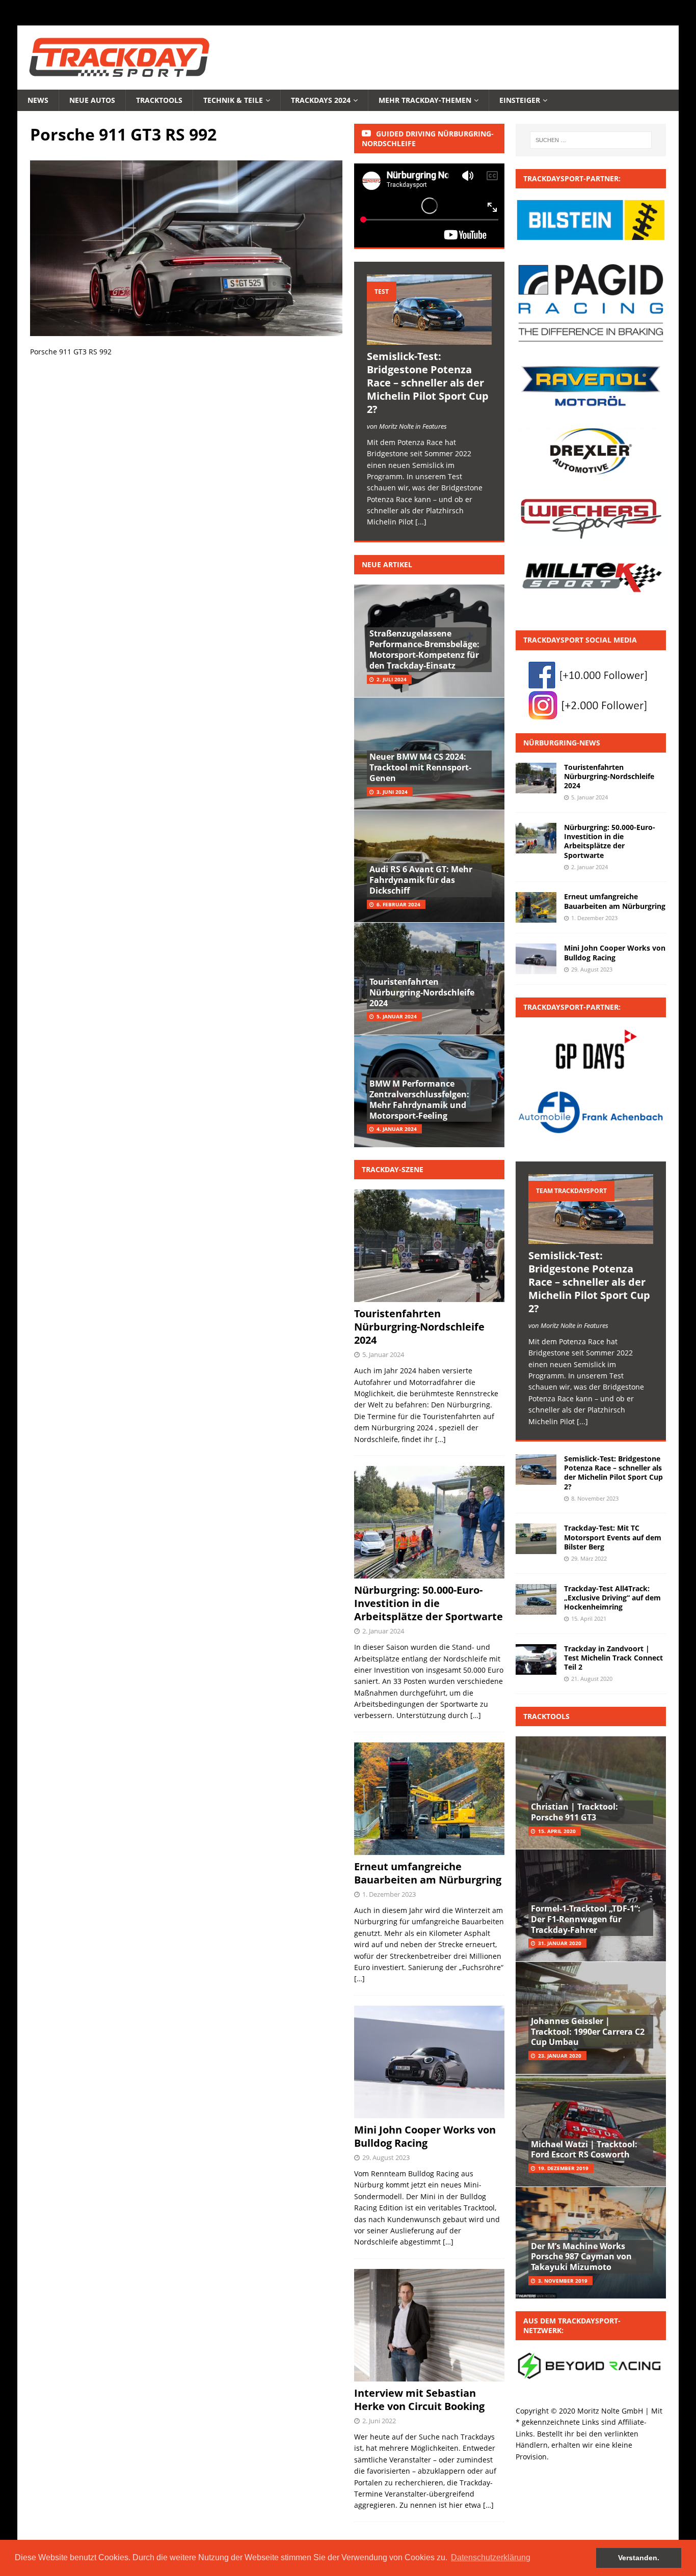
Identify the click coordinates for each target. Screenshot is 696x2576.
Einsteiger (520, 100)
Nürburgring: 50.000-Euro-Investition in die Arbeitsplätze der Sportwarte (429, 1603)
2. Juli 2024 (392, 679)
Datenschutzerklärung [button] (491, 2557)
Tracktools (159, 100)
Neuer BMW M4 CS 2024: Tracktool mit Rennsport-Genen (420, 767)
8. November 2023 (595, 1498)
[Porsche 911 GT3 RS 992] (186, 330)
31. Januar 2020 (560, 1943)
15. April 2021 (589, 1618)
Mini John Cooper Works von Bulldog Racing (425, 2136)
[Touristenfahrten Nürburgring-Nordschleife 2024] (536, 778)
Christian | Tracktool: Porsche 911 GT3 (574, 1812)
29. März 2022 (589, 1558)
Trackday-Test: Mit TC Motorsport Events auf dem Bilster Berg (613, 1537)
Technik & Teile (233, 100)
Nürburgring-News (562, 743)
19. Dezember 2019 (563, 2168)
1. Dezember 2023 (389, 1894)
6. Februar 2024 (398, 904)
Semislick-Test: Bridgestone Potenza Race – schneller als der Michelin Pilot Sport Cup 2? (428, 383)
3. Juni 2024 (392, 792)
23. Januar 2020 (560, 2056)
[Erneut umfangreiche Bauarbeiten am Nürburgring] (536, 907)
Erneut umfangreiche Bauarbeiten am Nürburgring (428, 1873)
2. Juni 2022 (379, 2421)
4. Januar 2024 (397, 1129)
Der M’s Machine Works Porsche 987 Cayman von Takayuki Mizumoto (581, 2257)
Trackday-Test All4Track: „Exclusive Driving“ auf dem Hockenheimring (612, 1598)
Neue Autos (92, 100)
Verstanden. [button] (639, 2558)
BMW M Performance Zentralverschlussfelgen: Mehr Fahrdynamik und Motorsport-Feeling (419, 1099)
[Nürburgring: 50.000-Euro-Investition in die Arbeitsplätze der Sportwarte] (536, 838)
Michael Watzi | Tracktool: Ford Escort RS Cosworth (584, 2150)
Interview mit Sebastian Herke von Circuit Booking (419, 2400)
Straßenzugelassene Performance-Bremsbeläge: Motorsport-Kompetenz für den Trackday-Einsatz (424, 649)
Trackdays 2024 (321, 100)
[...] (421, 522)
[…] (440, 1439)
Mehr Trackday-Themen (425, 100)
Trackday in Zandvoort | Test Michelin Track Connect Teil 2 (613, 1658)
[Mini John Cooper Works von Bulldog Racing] (536, 959)
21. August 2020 (592, 1679)
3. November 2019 (563, 2281)
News (38, 100)
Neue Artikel (387, 564)
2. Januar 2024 (383, 1631)
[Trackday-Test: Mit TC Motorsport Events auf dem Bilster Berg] (536, 1539)
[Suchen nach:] (591, 140)
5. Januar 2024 (397, 1016)
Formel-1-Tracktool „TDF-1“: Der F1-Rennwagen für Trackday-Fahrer (586, 1919)
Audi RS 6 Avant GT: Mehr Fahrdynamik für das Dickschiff (421, 880)
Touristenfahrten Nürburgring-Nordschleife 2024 (422, 992)
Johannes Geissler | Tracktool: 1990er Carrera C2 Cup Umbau (588, 2032)
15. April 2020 (557, 1831)
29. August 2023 (386, 2157)
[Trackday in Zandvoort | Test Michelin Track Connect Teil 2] (536, 1659)
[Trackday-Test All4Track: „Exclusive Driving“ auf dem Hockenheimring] (536, 1599)
